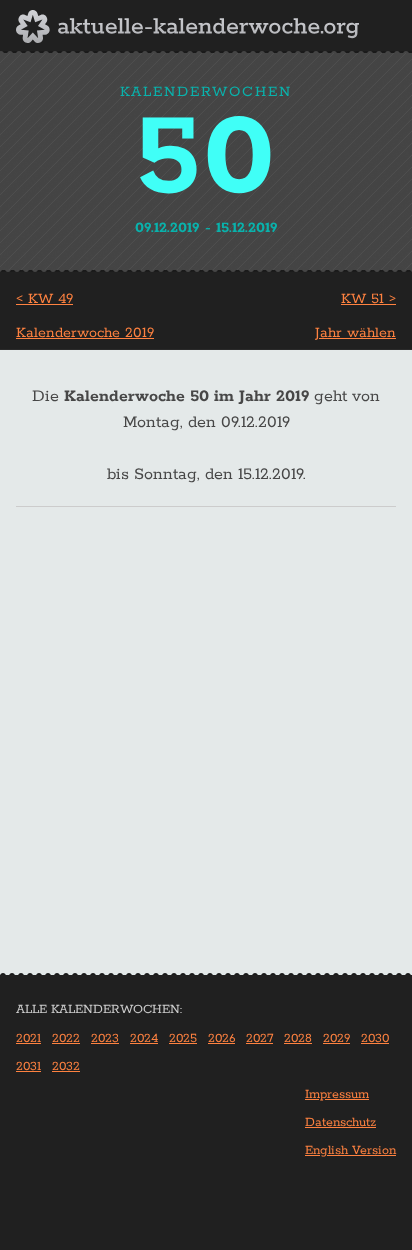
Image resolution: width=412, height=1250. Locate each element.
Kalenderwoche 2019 (85, 333)
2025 (183, 1038)
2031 (28, 1066)
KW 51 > (368, 299)
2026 (221, 1038)
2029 (336, 1038)
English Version (350, 1150)
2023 (105, 1038)
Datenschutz (340, 1122)
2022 (66, 1038)
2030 (375, 1038)
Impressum (337, 1094)
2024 (144, 1038)
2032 (66, 1066)
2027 (259, 1038)
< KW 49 (44, 299)
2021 (28, 1038)
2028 (298, 1038)
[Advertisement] (206, 757)
